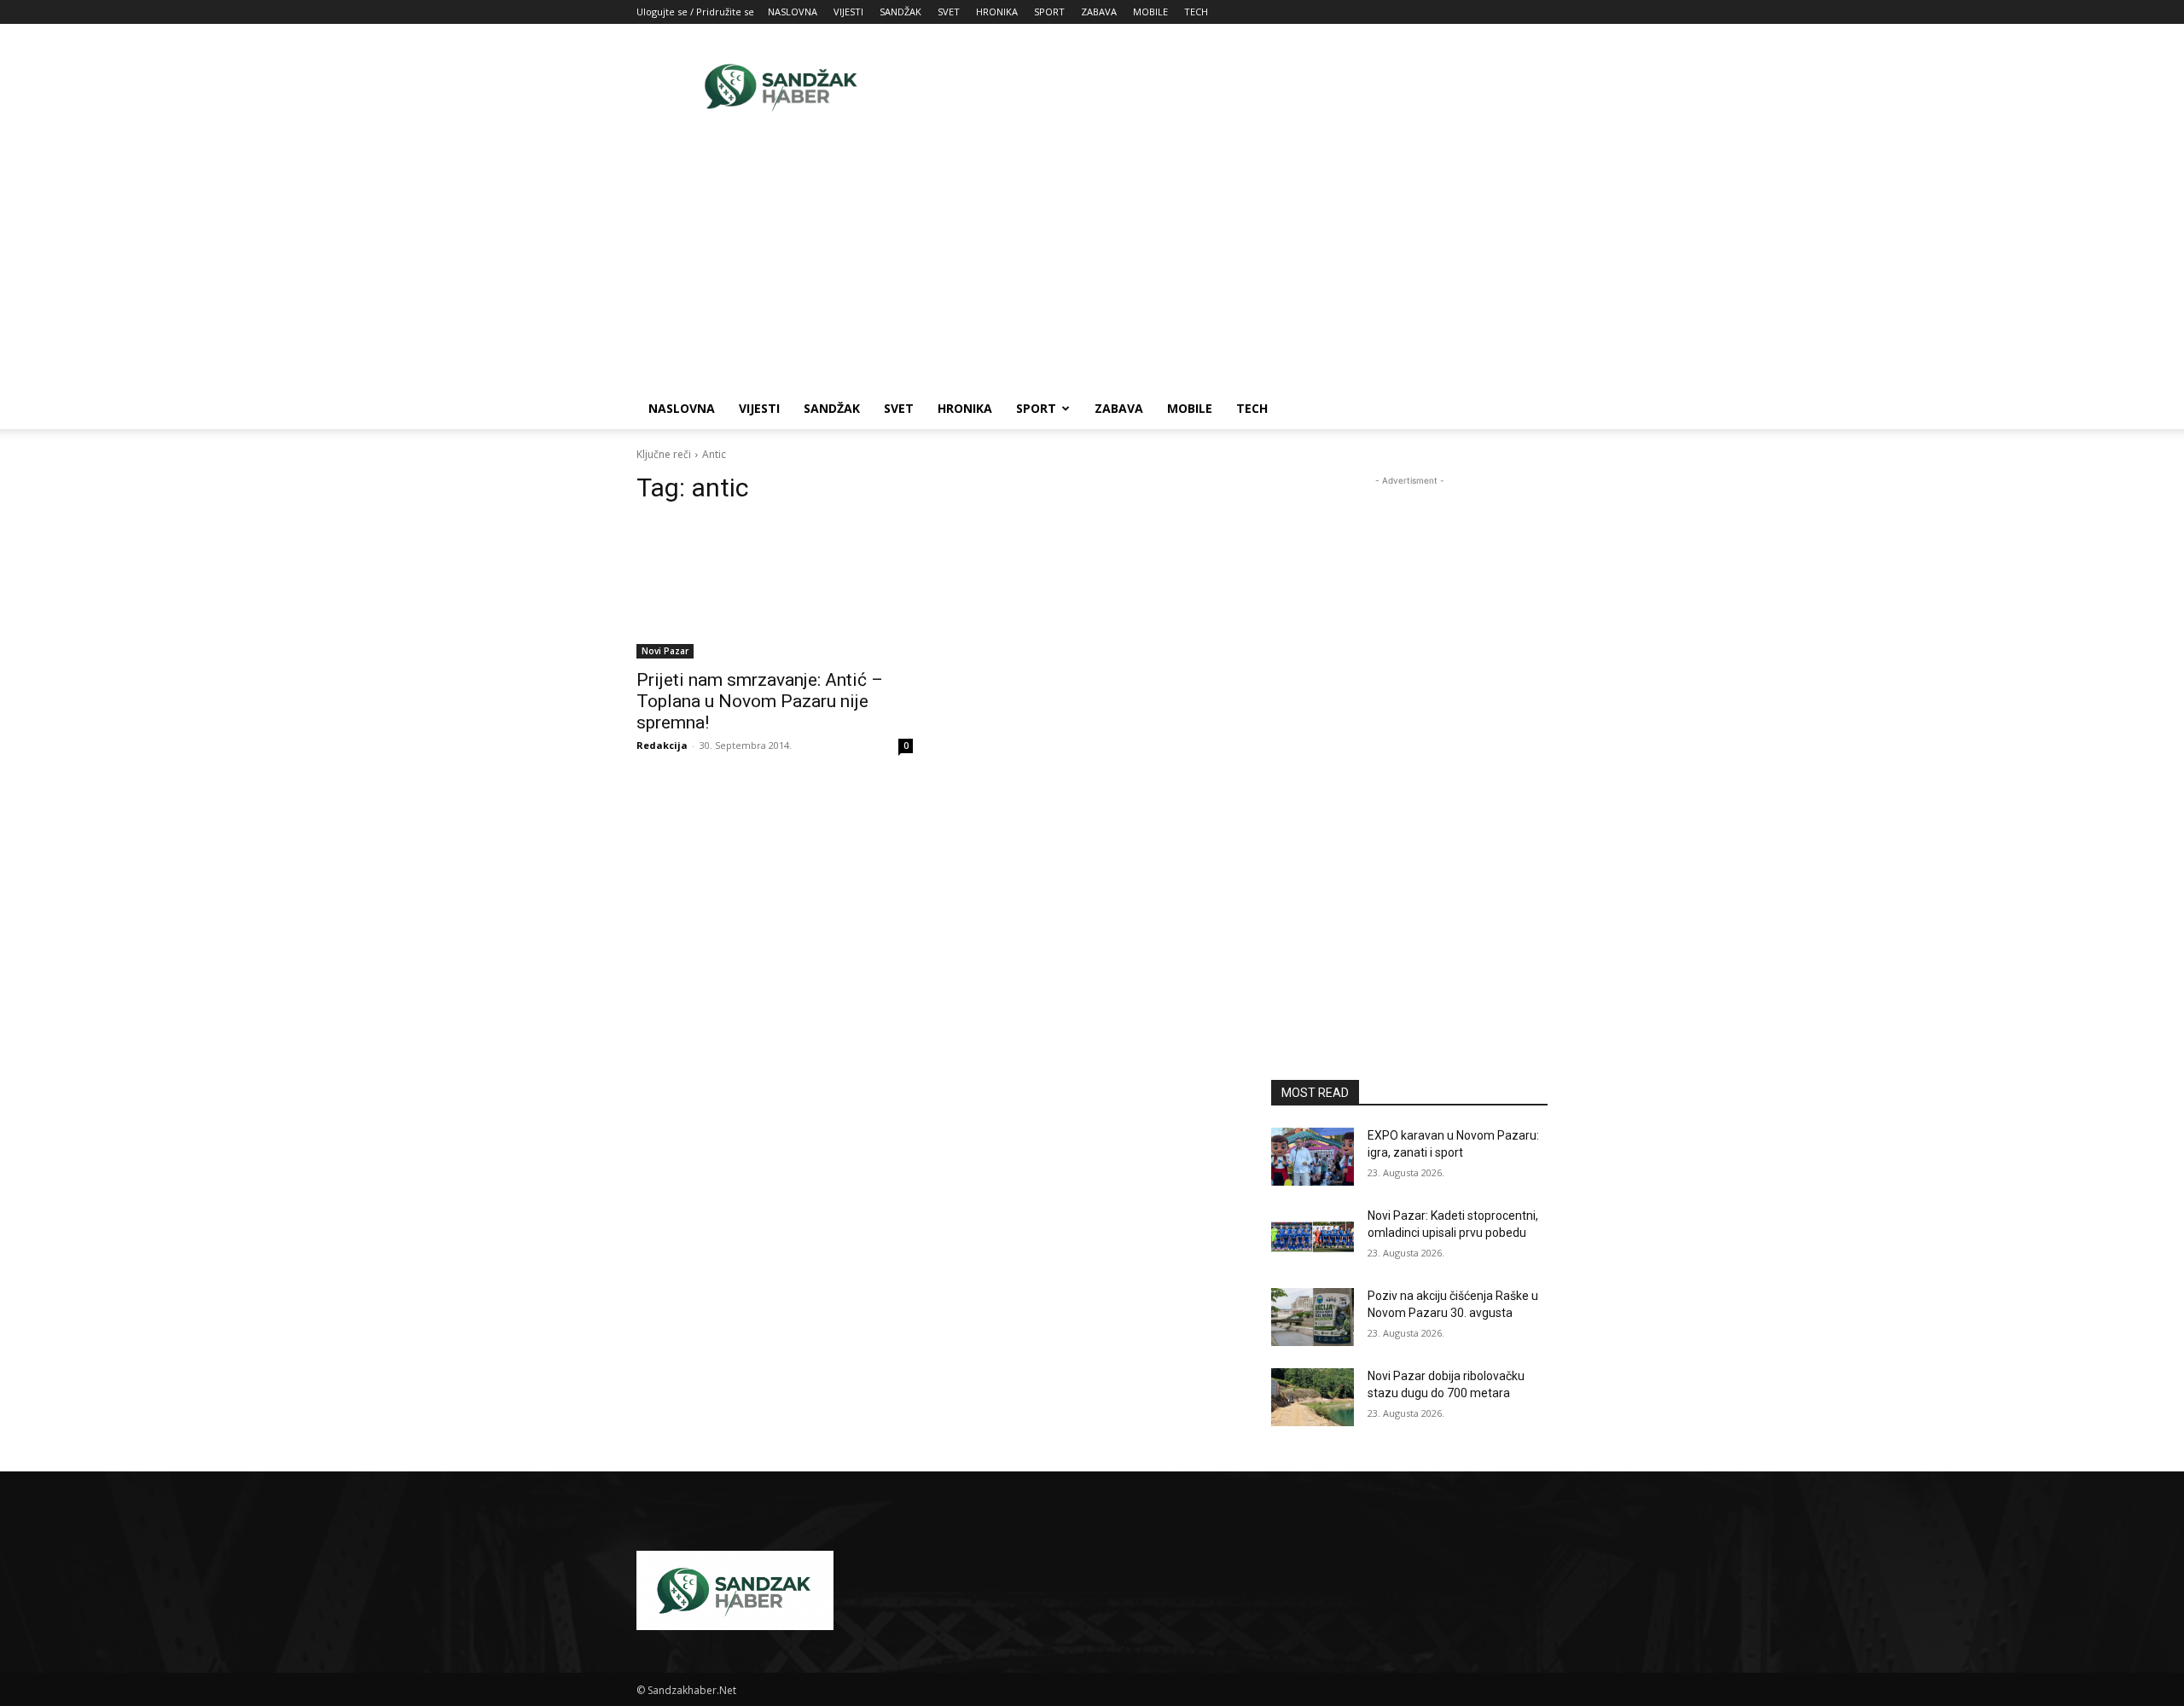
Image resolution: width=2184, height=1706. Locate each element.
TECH (1196, 12)
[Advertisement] (1237, 86)
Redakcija (662, 745)
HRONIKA (997, 12)
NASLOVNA (793, 12)
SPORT (1049, 12)
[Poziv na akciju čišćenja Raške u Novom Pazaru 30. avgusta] (1313, 1317)
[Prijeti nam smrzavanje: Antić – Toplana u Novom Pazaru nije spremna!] (775, 589)
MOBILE (1150, 12)
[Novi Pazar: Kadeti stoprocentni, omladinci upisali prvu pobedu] (1313, 1237)
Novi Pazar (665, 651)
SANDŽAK (900, 12)
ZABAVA (1099, 12)
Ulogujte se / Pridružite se (695, 12)
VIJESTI (848, 12)
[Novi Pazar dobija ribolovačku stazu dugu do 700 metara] (1313, 1397)
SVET (949, 12)
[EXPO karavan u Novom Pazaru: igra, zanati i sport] (1313, 1157)
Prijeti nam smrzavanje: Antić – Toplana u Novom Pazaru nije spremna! (760, 701)
